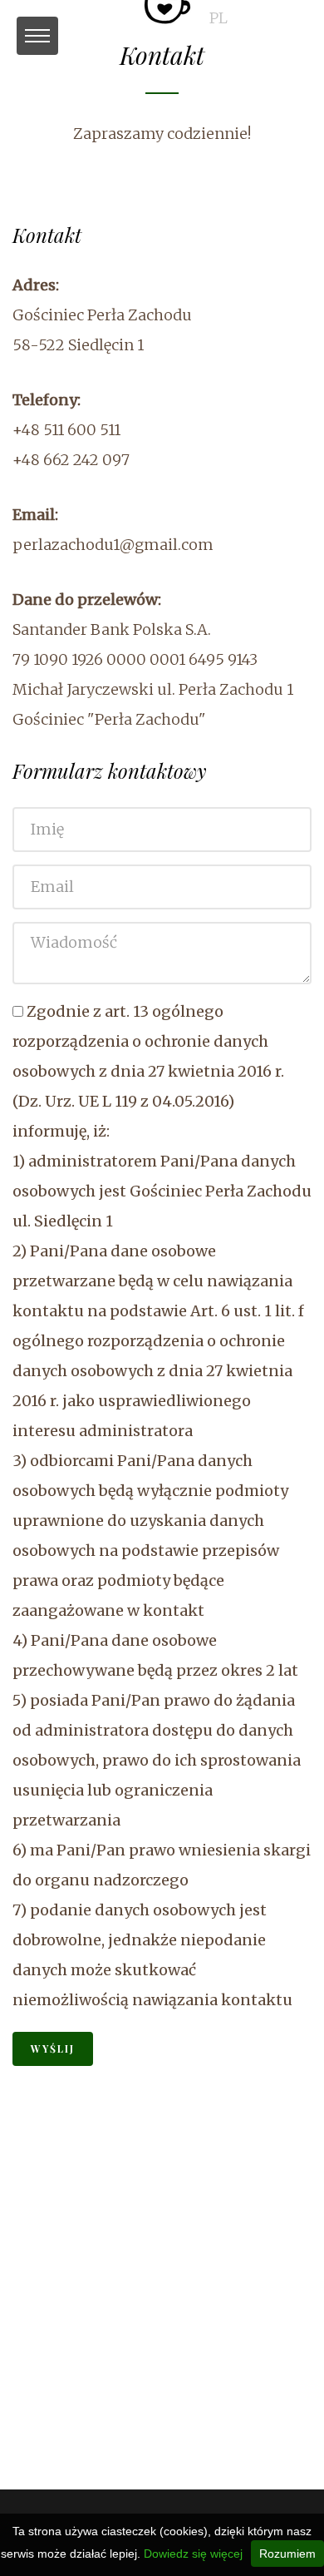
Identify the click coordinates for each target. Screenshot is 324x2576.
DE (282, 18)
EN (250, 18)
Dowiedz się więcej (193, 2554)
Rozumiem (287, 2554)
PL (218, 18)
